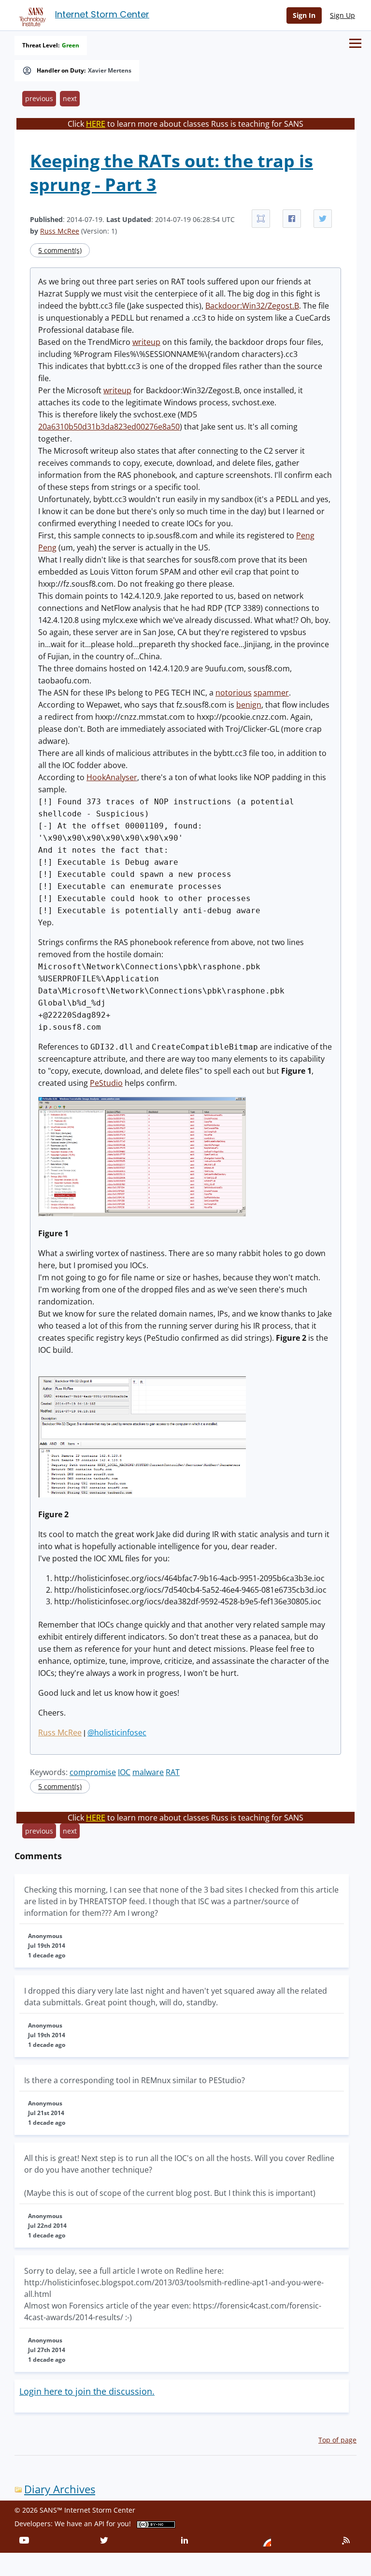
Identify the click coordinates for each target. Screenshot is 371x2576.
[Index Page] (31, 15)
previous (39, 98)
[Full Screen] (261, 219)
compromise (93, 1772)
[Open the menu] (355, 43)
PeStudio (106, 1083)
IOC (124, 1772)
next (70, 98)
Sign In (304, 15)
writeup (146, 342)
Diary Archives (60, 2489)
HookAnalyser (112, 777)
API (99, 2524)
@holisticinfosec (117, 1732)
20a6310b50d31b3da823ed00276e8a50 (109, 427)
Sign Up (342, 15)
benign (249, 705)
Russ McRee (60, 231)
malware (148, 1772)
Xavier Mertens (110, 71)
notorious (234, 693)
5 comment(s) (60, 250)
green (71, 45)
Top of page (337, 2440)
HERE (96, 124)
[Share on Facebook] (292, 219)
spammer (271, 693)
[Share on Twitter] (323, 219)
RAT (173, 1772)
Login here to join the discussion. (87, 2391)
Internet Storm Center (102, 14)
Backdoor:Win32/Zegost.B (252, 306)
